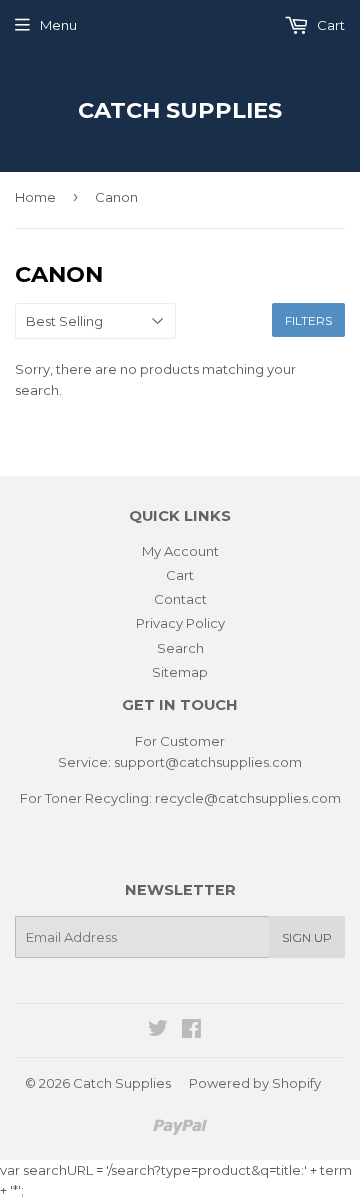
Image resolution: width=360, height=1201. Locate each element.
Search (180, 648)
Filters (308, 320)
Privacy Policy (180, 623)
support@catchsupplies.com (208, 762)
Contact (180, 599)
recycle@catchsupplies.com (248, 798)
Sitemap (180, 672)
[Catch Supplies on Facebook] (191, 1031)
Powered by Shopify (255, 1083)
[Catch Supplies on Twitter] (158, 1031)
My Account (180, 551)
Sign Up (307, 937)
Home (35, 197)
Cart (329, 25)
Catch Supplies (180, 110)
